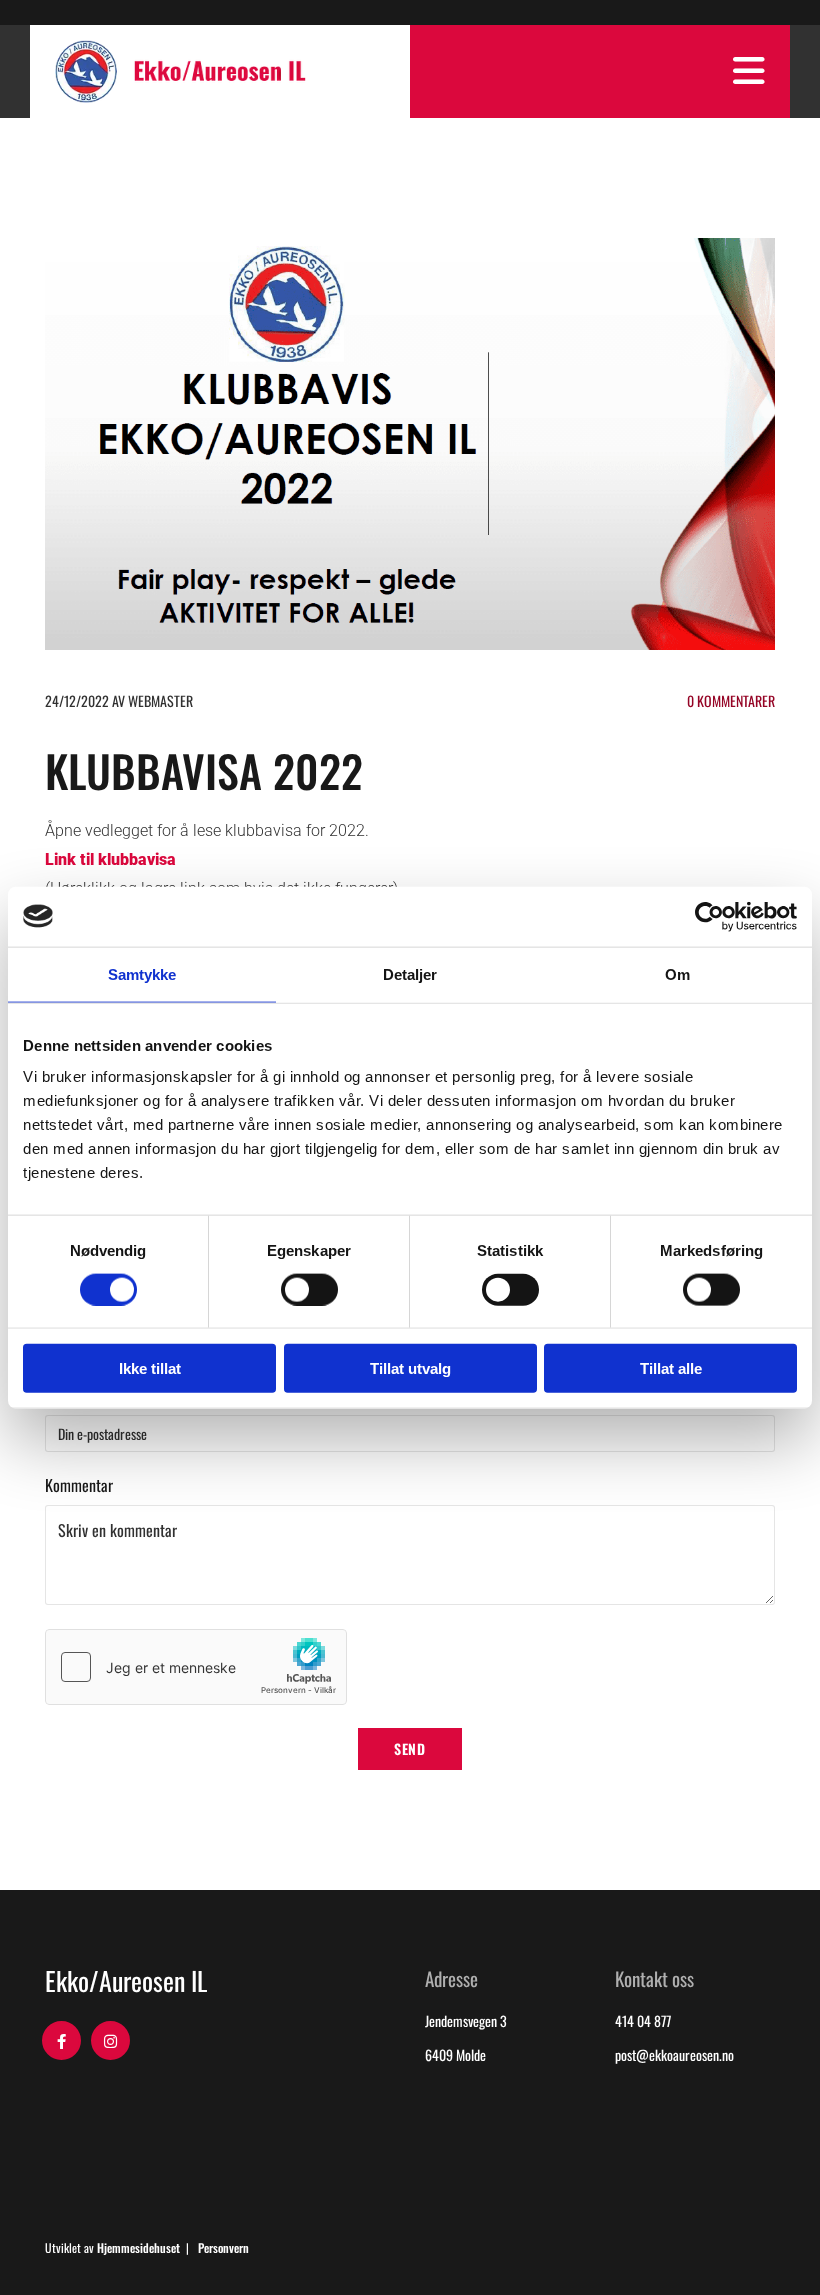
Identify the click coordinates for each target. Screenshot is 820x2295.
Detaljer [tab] (410, 973)
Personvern (223, 2247)
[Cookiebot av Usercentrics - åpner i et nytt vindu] (709, 916)
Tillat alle (671, 1368)
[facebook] (61, 2040)
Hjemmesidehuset (138, 2247)
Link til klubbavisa (110, 859)
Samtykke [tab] (142, 973)
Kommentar (79, 1485)
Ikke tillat (150, 1368)
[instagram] (110, 2040)
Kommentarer (731, 700)
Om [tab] (677, 973)
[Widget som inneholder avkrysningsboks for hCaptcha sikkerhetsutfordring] (196, 1667)
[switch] (309, 1289)
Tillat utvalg (410, 1368)
